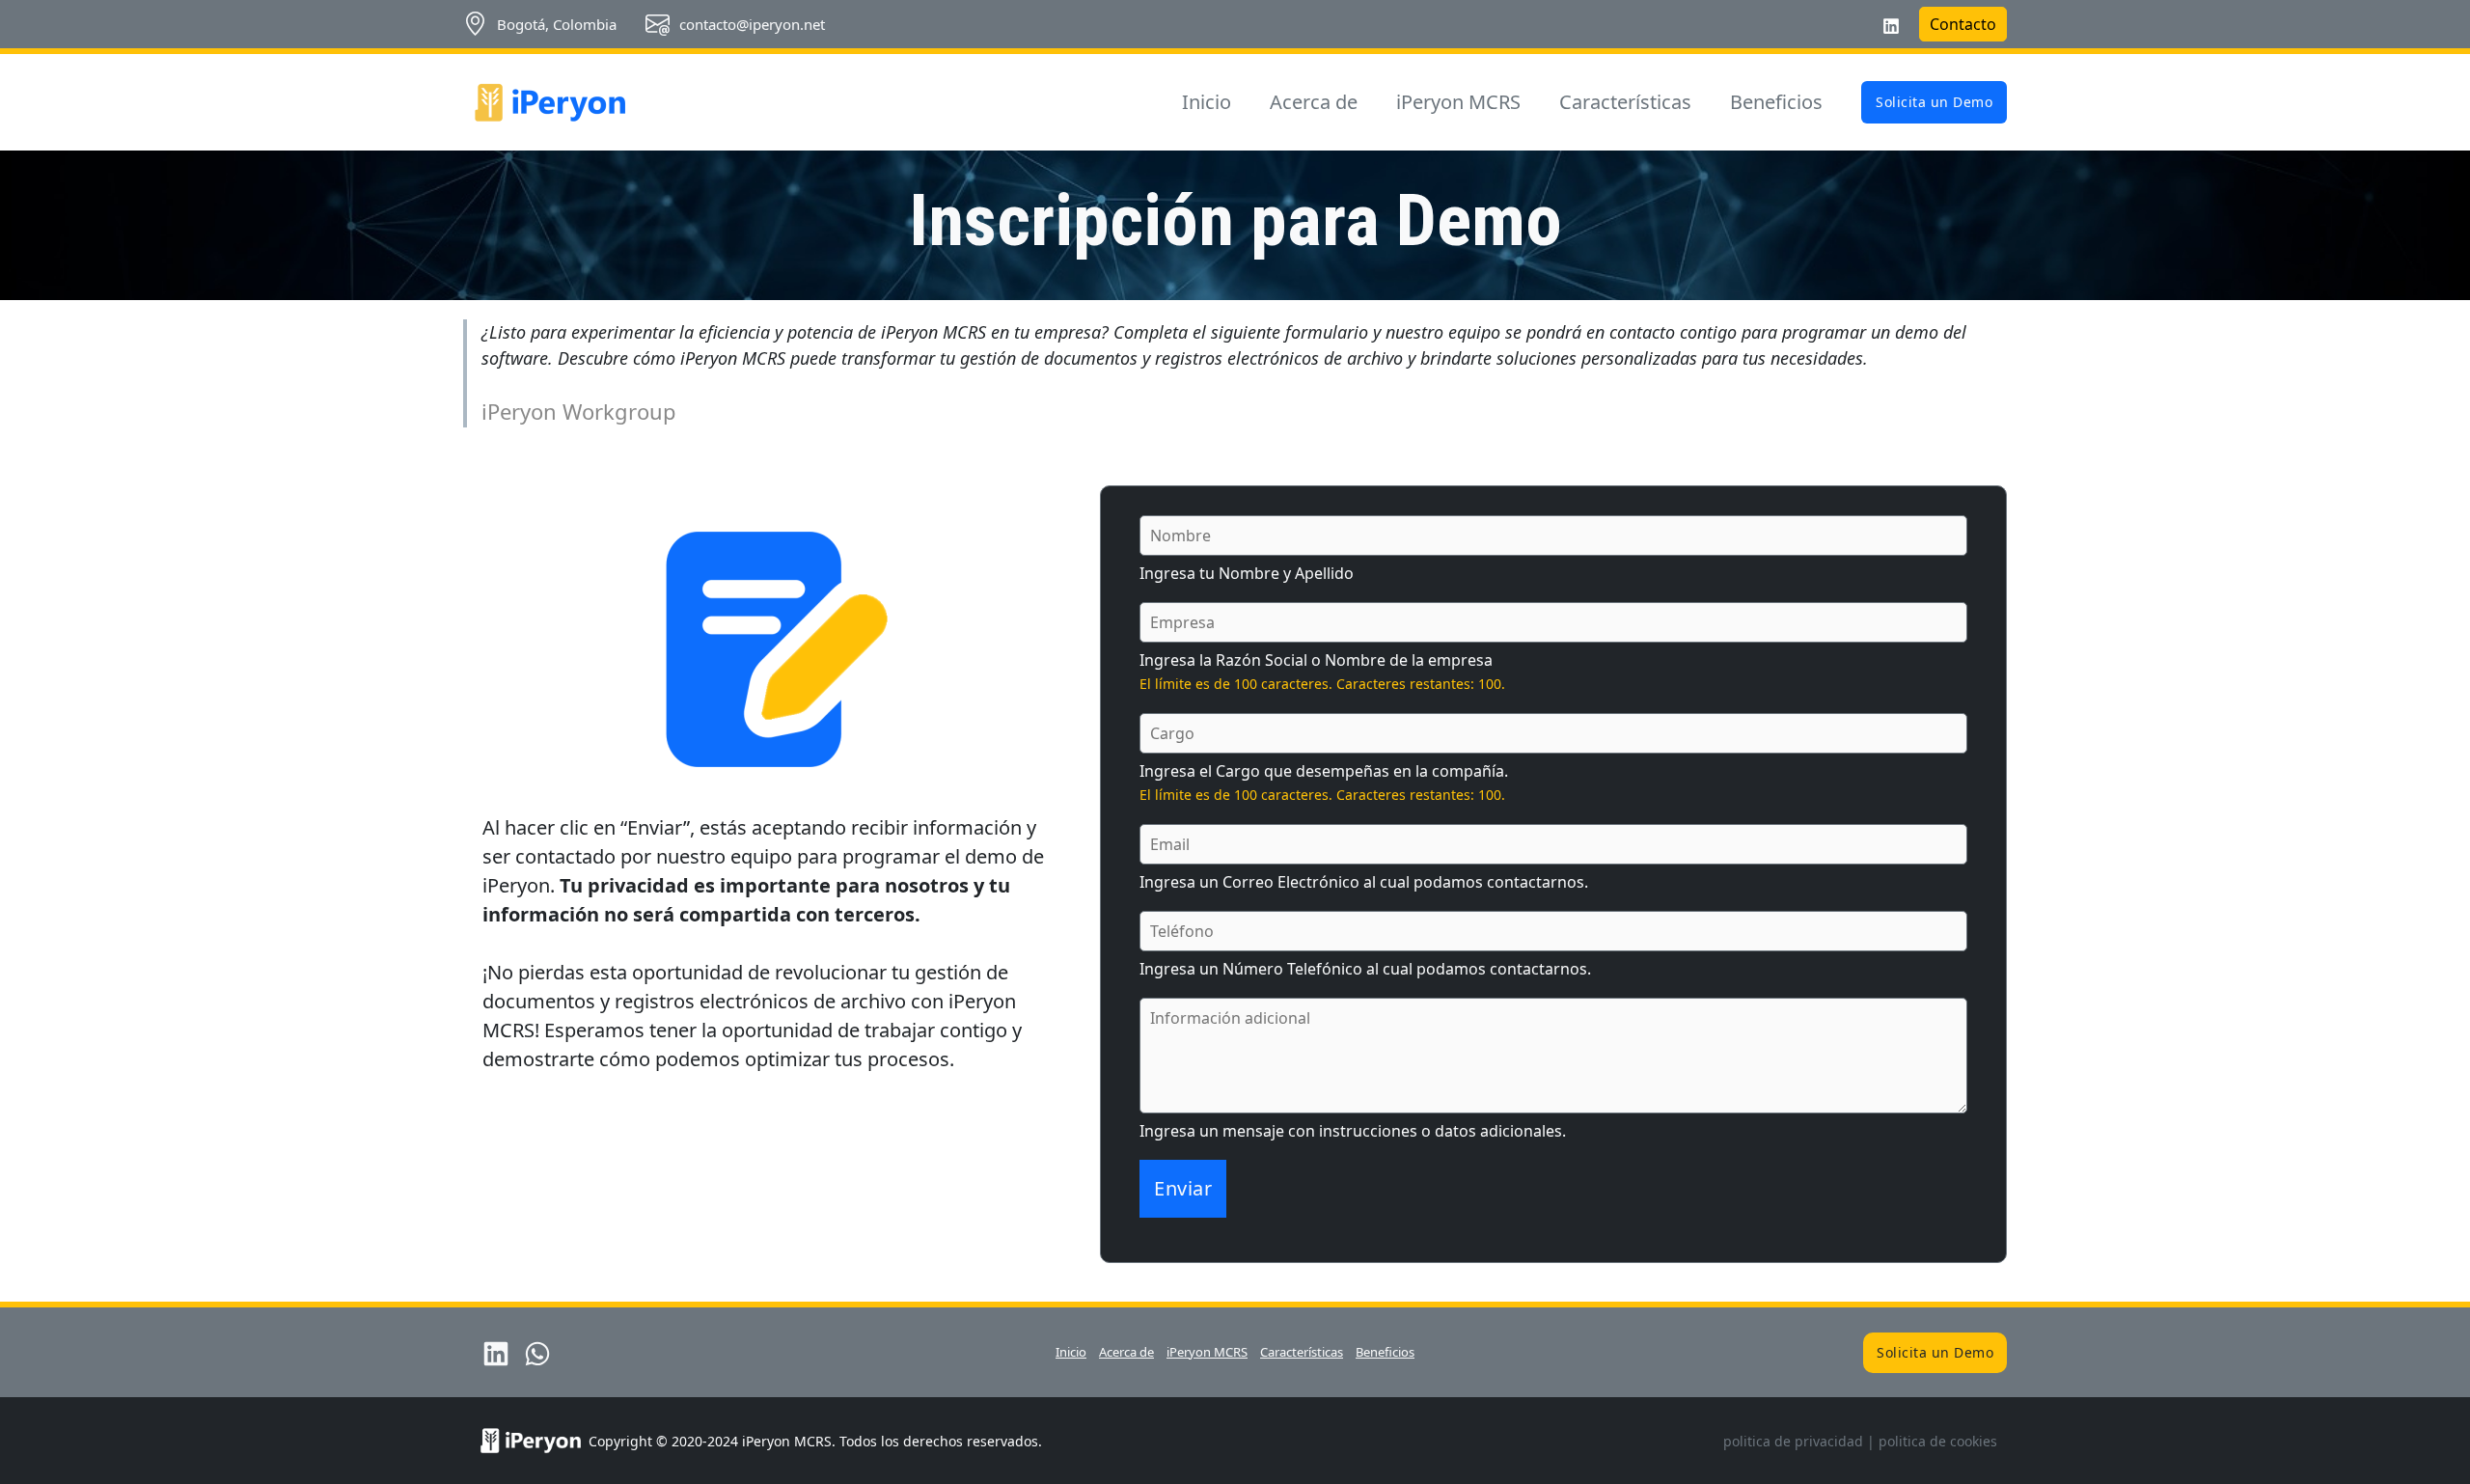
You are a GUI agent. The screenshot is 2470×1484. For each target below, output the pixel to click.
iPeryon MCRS (1458, 102)
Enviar (1183, 1188)
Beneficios (1776, 102)
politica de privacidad (1793, 1441)
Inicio (1207, 102)
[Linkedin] (1891, 26)
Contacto (1963, 24)
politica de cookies (1938, 1441)
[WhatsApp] (537, 1354)
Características (1625, 102)
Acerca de (1314, 102)
